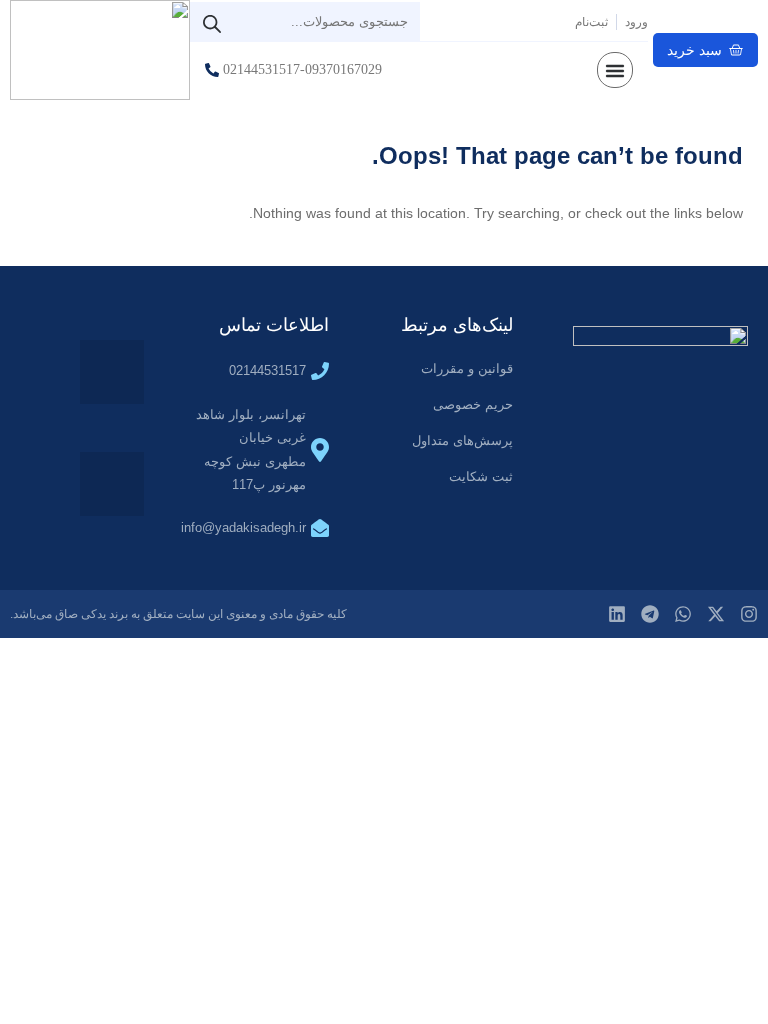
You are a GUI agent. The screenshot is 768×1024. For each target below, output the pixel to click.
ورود (636, 22)
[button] (615, 70)
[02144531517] (320, 371)
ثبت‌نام (591, 22)
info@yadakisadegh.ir (243, 527)
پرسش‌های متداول (462, 440)
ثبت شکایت (481, 476)
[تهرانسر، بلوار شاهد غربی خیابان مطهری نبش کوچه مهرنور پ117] (320, 450)
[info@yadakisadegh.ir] (320, 528)
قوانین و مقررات (467, 368)
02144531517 (267, 370)
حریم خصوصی (473, 404)
